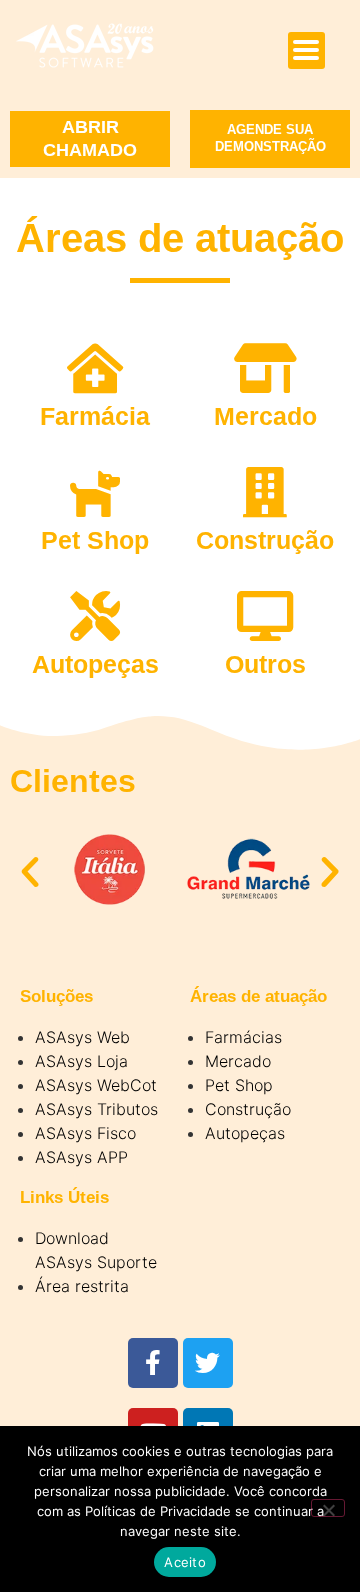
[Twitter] (208, 1363)
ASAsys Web (82, 1037)
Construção (265, 540)
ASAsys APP (81, 1157)
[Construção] (265, 492)
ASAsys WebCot (96, 1085)
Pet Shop (95, 540)
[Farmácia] (95, 368)
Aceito (185, 1562)
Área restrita (82, 1286)
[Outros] (265, 616)
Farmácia (95, 416)
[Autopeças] (95, 616)
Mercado (265, 416)
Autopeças (95, 664)
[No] (328, 1508)
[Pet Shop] (95, 492)
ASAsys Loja (81, 1061)
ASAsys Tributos (96, 1109)
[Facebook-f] (153, 1363)
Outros (265, 664)
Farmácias (243, 1037)
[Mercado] (265, 368)
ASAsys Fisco (85, 1133)
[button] (30, 872)
